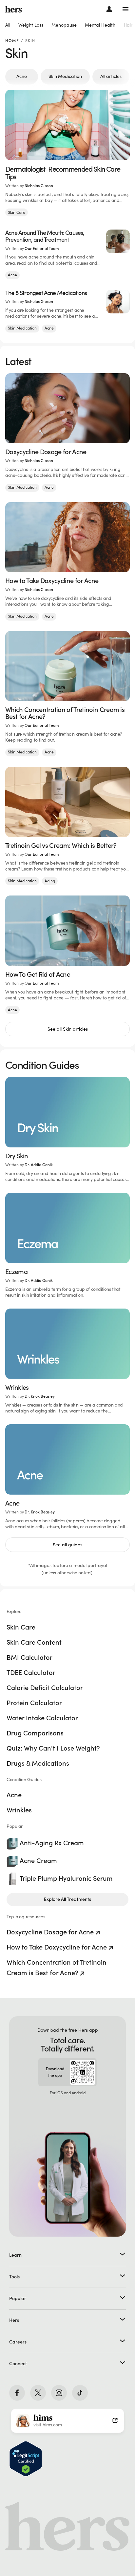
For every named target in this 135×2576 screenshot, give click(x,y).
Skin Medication (65, 76)
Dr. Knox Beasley (40, 1396)
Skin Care (17, 212)
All (8, 25)
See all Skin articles (68, 1029)
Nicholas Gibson (39, 186)
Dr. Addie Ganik (39, 1165)
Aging (50, 881)
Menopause (64, 25)
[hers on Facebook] (17, 2393)
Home (12, 41)
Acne (22, 76)
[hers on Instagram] (59, 2393)
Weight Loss (31, 25)
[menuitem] (8, 25)
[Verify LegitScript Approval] (26, 2459)
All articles (111, 76)
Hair (128, 25)
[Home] (14, 9)
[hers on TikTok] (80, 2393)
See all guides (67, 1545)
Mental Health (100, 25)
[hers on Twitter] (38, 2393)
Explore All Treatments (67, 1899)
